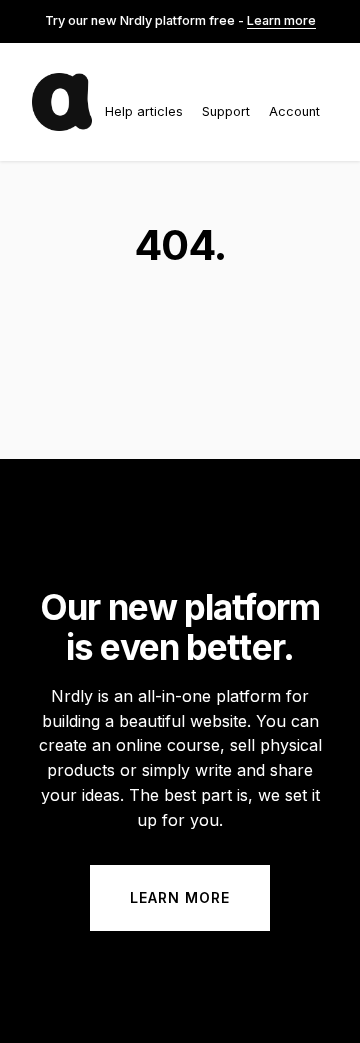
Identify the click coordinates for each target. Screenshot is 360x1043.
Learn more (180, 897)
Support (226, 111)
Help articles (144, 111)
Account (294, 111)
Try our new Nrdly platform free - (180, 20)
